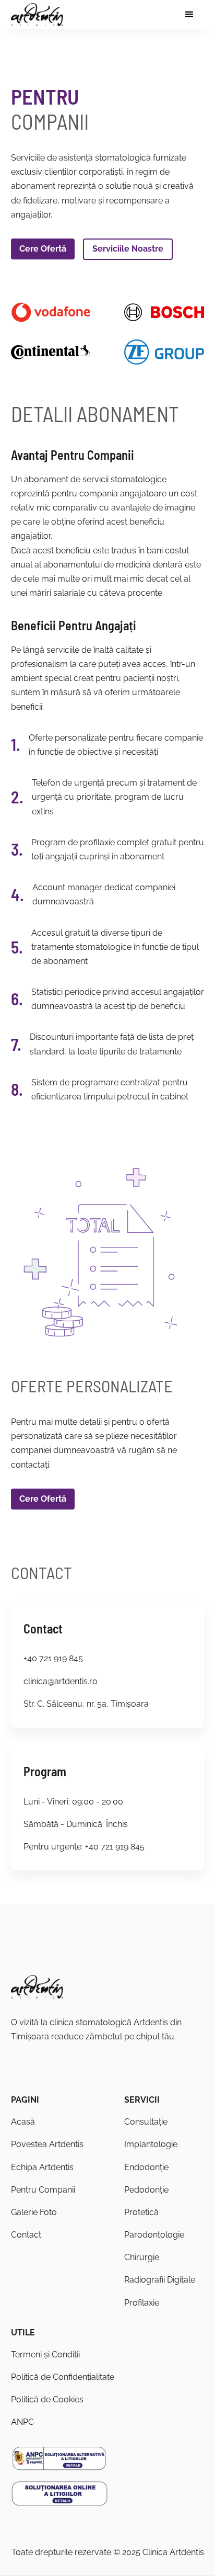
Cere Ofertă (43, 249)
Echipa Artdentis (42, 2167)
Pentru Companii (43, 2190)
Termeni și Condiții (45, 2354)
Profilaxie (142, 2303)
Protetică (141, 2212)
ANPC (22, 2422)
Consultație (146, 2122)
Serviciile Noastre (128, 249)
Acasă (23, 2122)
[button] (189, 15)
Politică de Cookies (47, 2399)
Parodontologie (154, 2235)
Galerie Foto (34, 2212)
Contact (26, 2235)
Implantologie (151, 2144)
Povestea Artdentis (47, 2144)
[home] (37, 15)
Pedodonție (146, 2190)
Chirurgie (142, 2257)
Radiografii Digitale (160, 2280)
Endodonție (146, 2167)
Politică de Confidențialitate (63, 2377)
